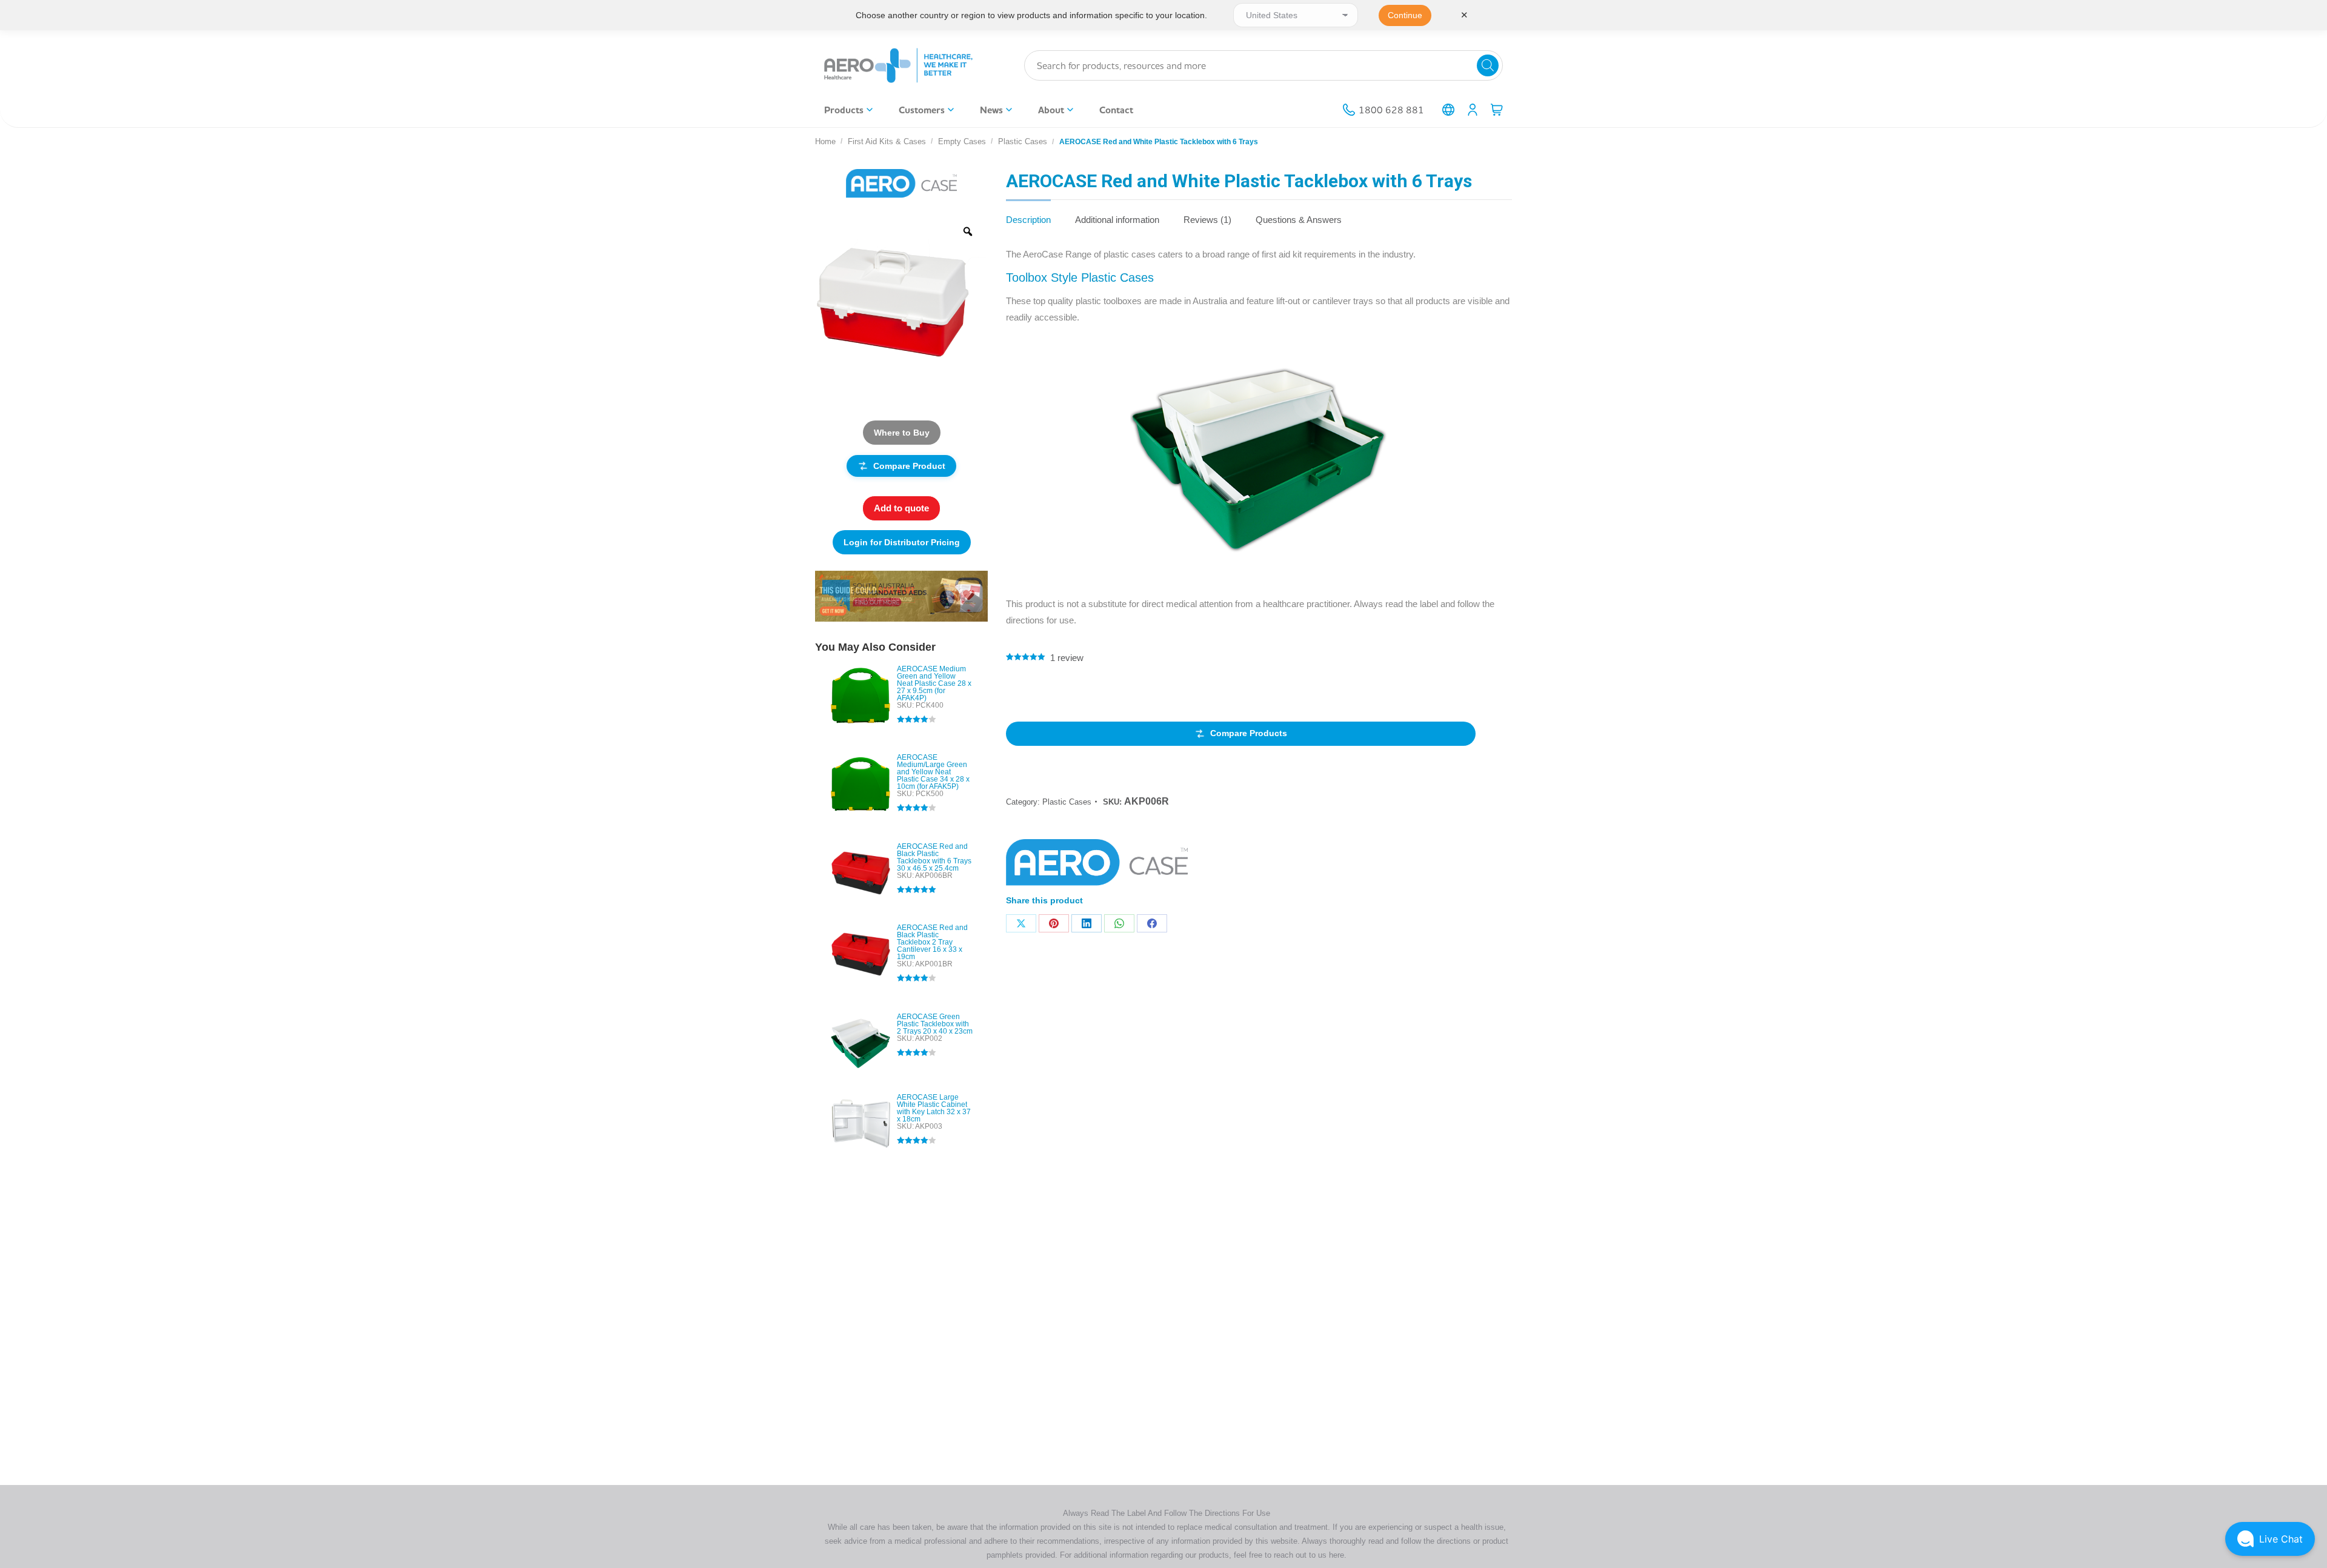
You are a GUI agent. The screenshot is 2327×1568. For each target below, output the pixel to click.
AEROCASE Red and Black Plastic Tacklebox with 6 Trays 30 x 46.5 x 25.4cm (934, 857)
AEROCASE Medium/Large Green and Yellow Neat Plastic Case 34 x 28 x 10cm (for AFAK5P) (933, 772)
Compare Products (1249, 733)
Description (1028, 220)
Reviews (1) (1207, 220)
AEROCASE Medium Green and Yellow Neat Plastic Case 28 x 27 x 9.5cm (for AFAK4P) (934, 683)
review (1067, 658)
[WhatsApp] (1119, 923)
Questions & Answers (1299, 220)
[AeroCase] (1097, 866)
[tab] (1028, 214)
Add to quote (901, 508)
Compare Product (909, 466)
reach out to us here (1309, 1555)
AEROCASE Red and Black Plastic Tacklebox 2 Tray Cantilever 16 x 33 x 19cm (932, 942)
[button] (2270, 1539)
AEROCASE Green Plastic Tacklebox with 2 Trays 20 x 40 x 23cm (935, 1024)
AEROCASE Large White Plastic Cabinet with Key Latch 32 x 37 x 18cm (934, 1108)
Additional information (1117, 220)
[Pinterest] (1054, 923)
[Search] (1488, 65)
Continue (1405, 15)
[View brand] (902, 183)
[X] (1021, 923)
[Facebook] (1152, 923)
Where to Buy (902, 433)
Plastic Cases (1067, 802)
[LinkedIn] (1087, 923)
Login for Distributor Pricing (902, 542)
